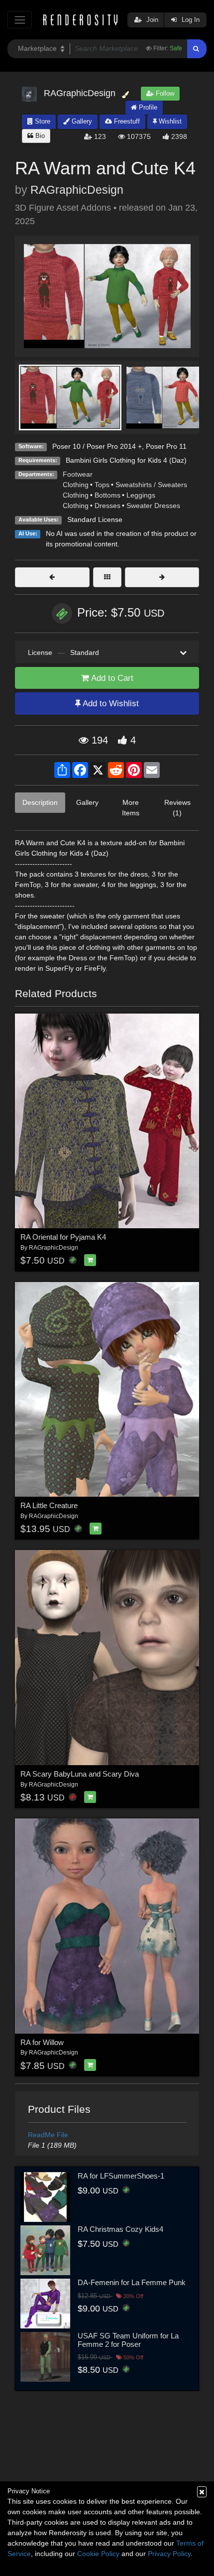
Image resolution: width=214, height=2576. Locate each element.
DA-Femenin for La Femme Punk (132, 2282)
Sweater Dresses (153, 506)
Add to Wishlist (110, 704)
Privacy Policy (169, 2554)
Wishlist (169, 121)
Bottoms (107, 495)
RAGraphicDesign (77, 190)
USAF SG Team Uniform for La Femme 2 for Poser (128, 2340)
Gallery (81, 121)
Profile (147, 107)
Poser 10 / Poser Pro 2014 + (97, 446)
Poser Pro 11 (166, 446)
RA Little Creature (49, 1505)
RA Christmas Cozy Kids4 (120, 2229)
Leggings (141, 495)
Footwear (78, 474)
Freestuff (126, 121)
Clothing (76, 485)
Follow (164, 93)
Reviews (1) (177, 808)
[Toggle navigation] (20, 20)
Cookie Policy (98, 2554)
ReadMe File (48, 2135)
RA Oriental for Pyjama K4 (63, 1237)
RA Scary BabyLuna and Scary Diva (80, 1774)
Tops (102, 485)
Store (42, 121)
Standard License (95, 519)
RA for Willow (42, 2042)
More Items (131, 808)
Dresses (107, 506)
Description (40, 802)
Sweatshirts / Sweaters (151, 485)
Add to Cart (111, 678)
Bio (39, 136)
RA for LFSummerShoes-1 (121, 2176)
